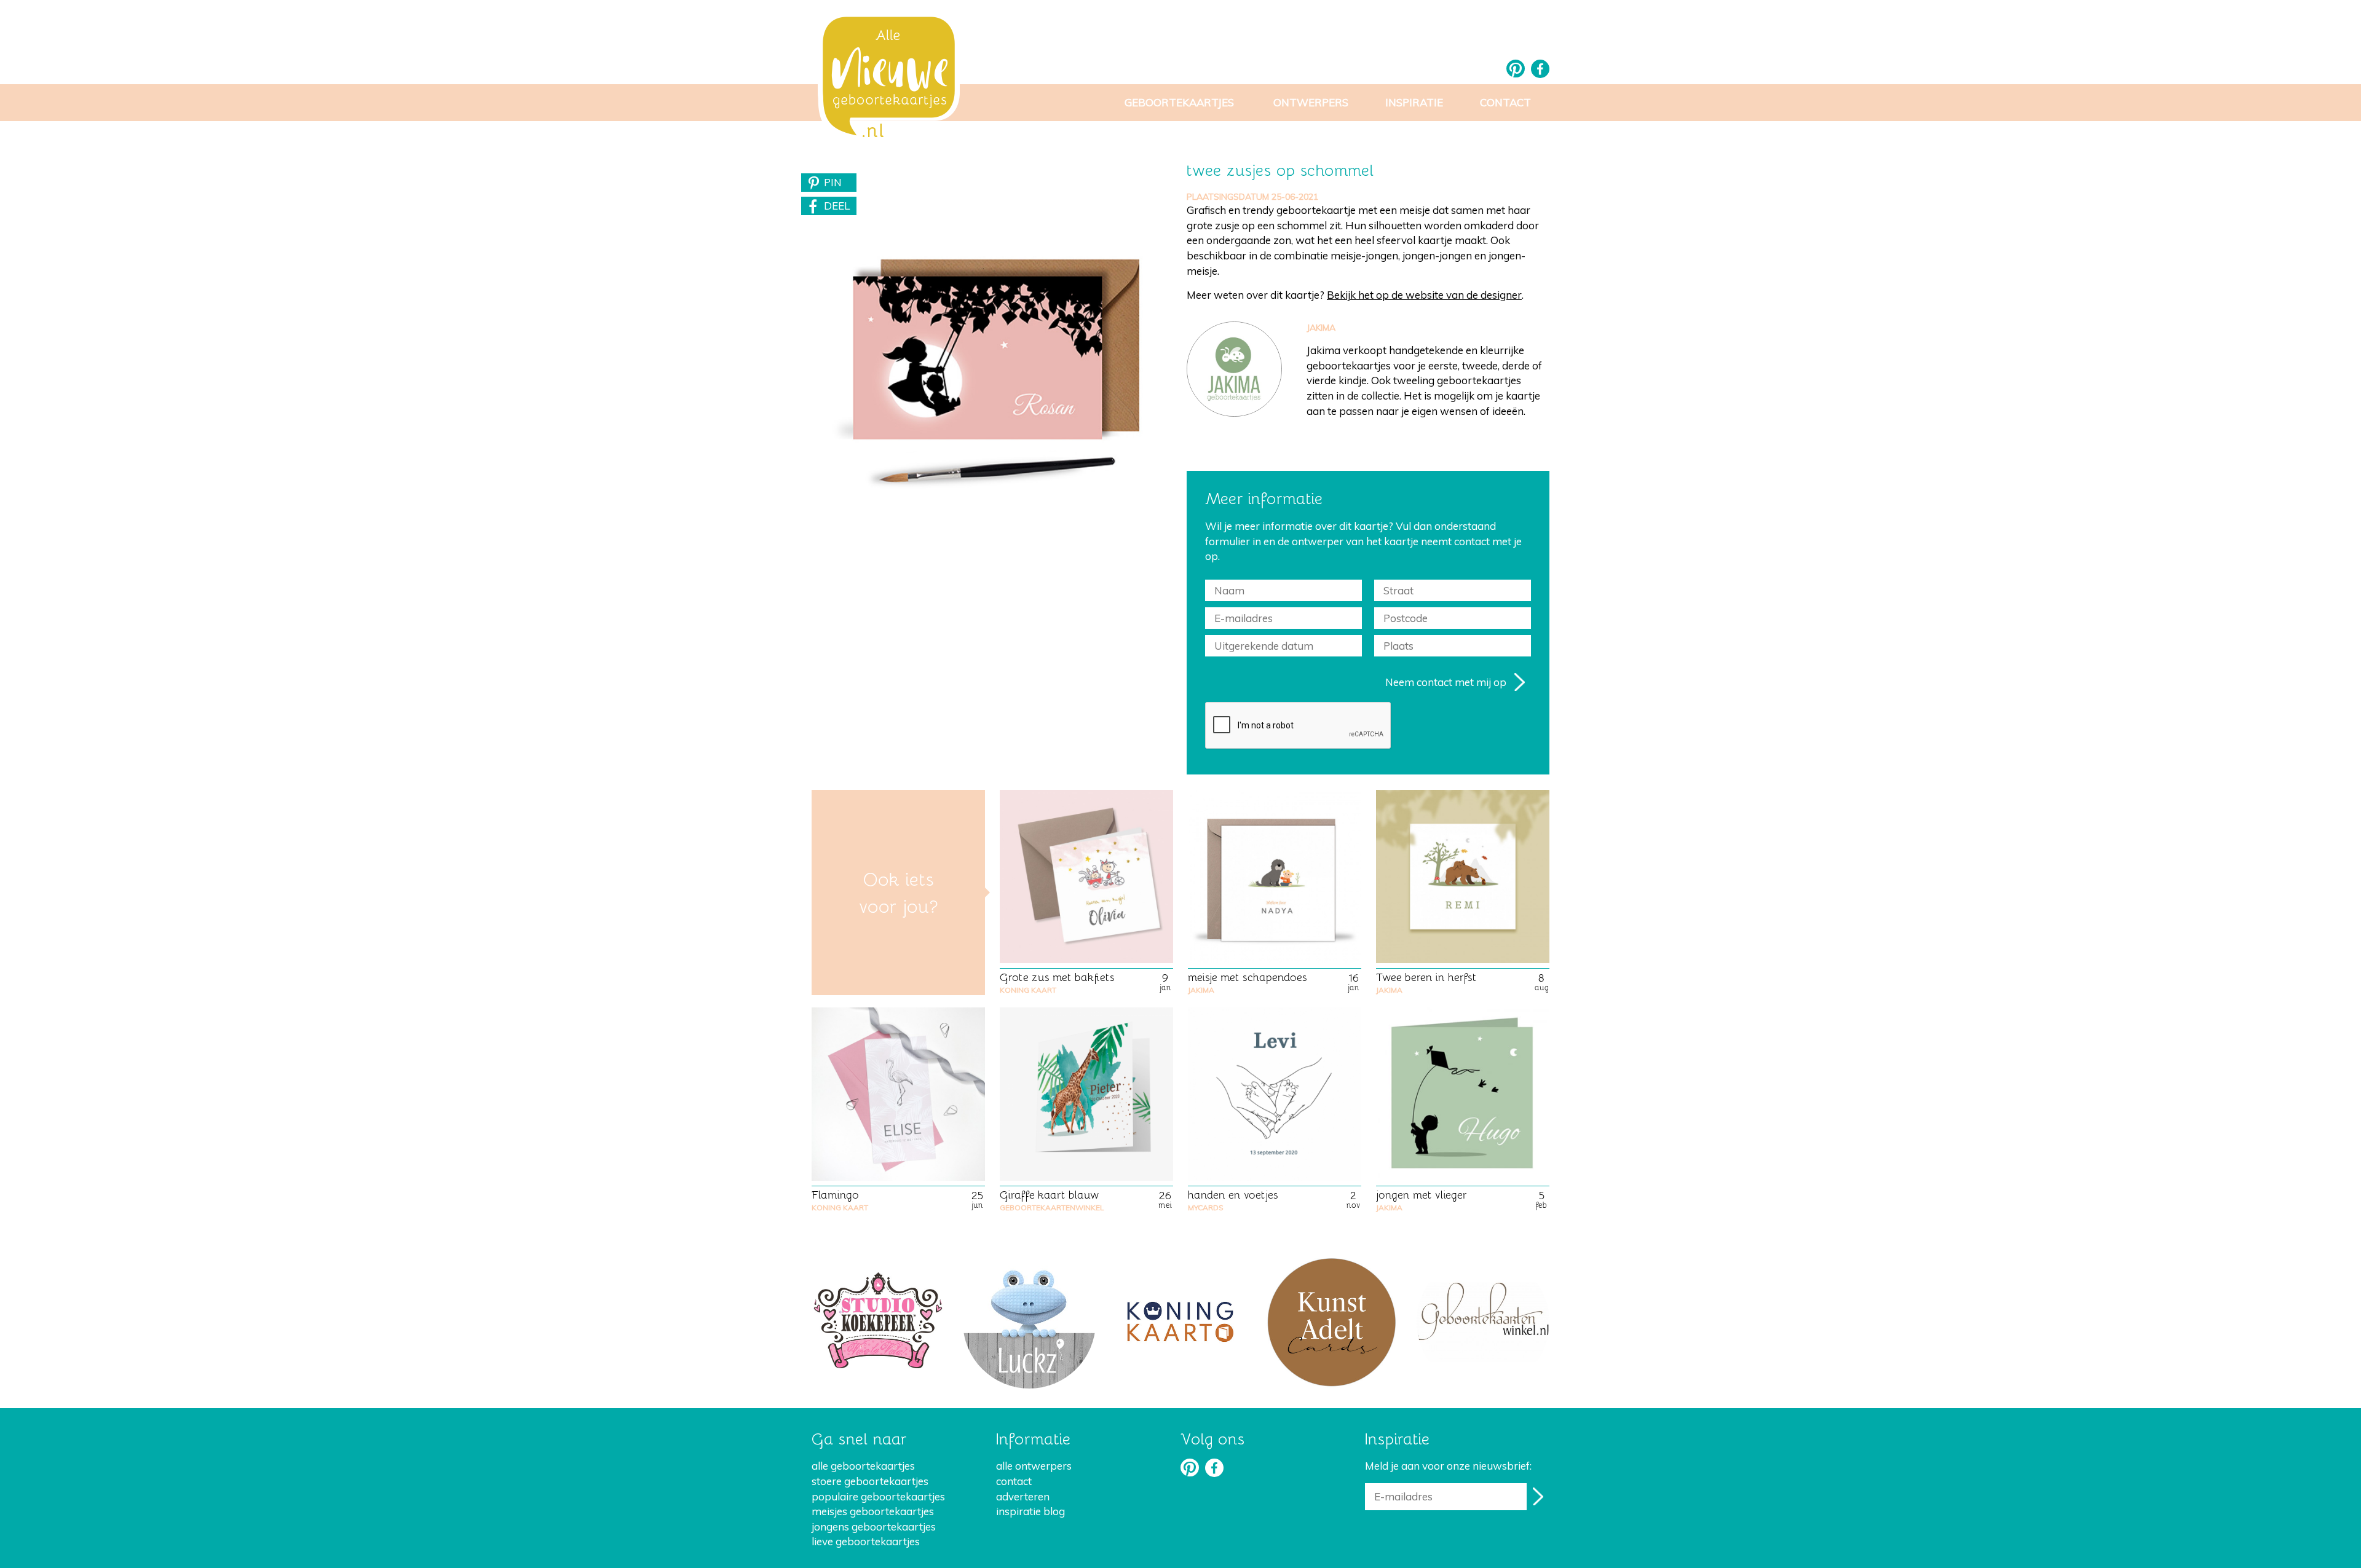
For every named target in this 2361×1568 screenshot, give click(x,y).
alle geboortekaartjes (863, 1466)
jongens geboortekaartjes (874, 1527)
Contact (1505, 102)
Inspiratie (1414, 102)
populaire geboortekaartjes (878, 1496)
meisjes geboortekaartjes (873, 1511)
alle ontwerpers (1034, 1466)
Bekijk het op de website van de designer (1424, 295)
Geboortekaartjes (1179, 102)
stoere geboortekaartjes (870, 1481)
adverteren (1023, 1496)
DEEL (837, 206)
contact (1014, 1481)
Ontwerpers (1311, 102)
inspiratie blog (1030, 1511)
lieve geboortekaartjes (866, 1541)
